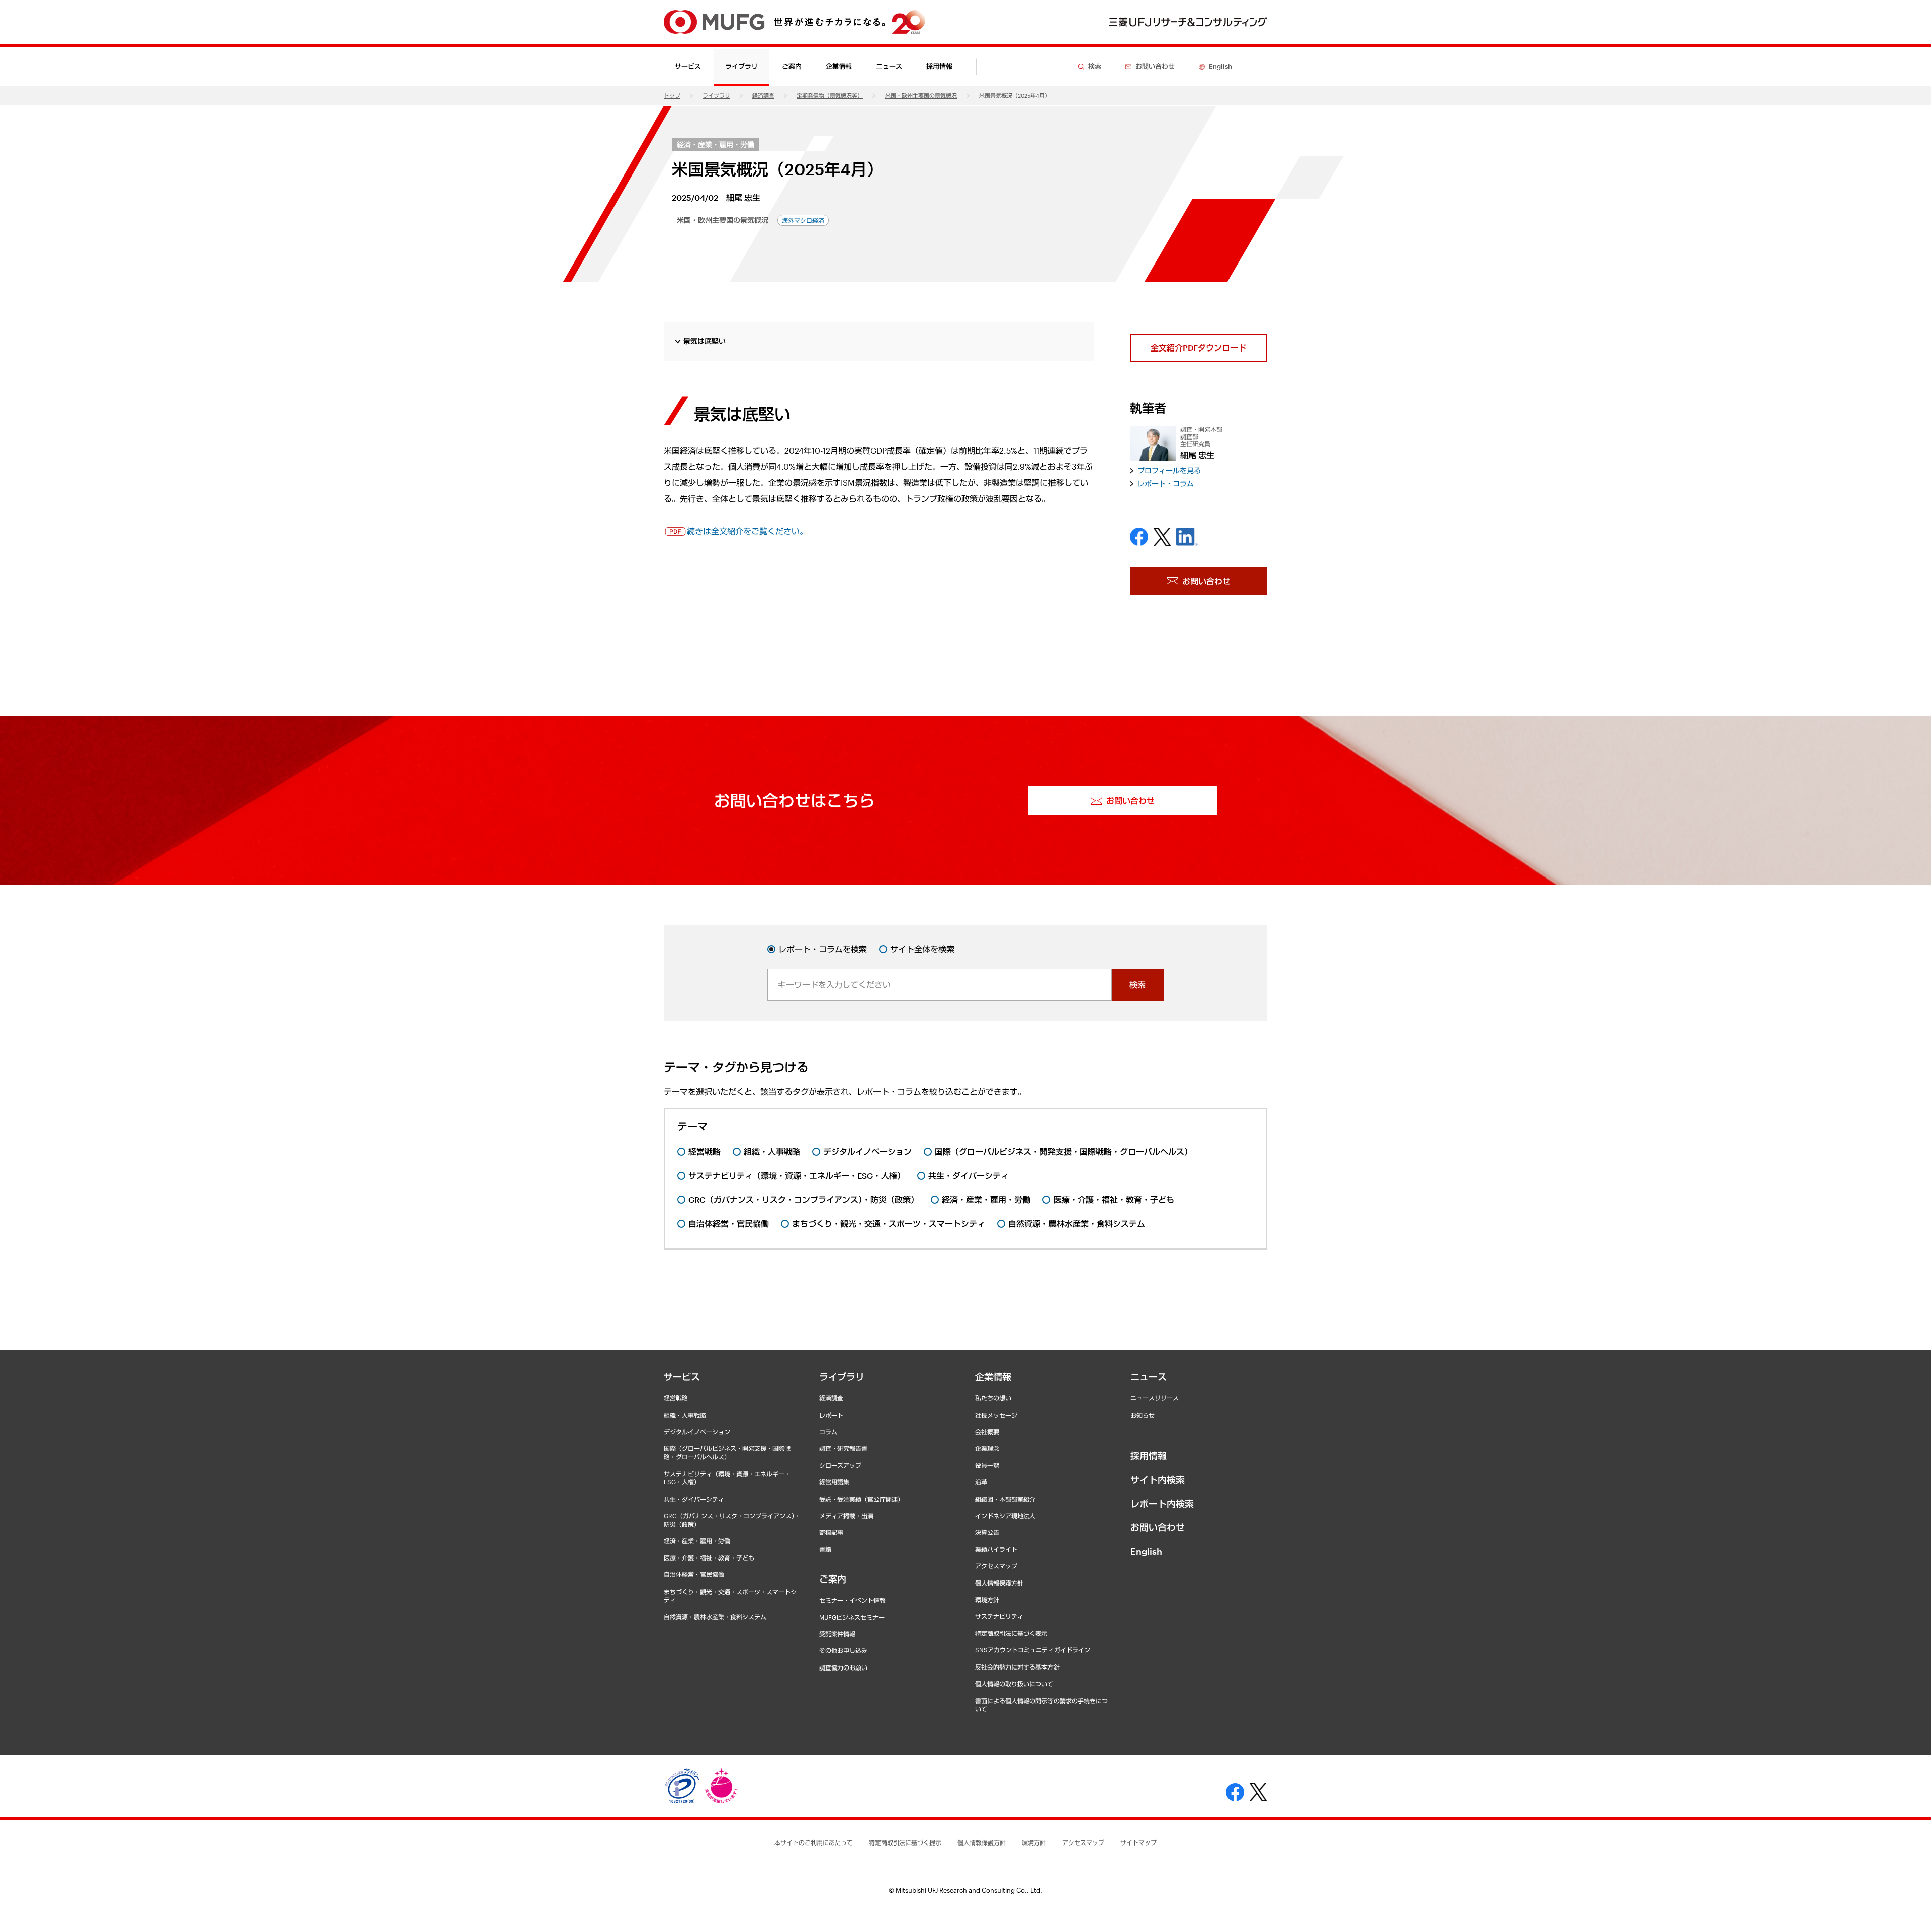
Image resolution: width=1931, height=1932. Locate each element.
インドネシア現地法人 (1005, 1516)
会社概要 (987, 1432)
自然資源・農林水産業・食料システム (715, 1617)
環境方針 (987, 1600)
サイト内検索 (1158, 1480)
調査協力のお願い (843, 1667)
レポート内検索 (1162, 1504)
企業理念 (987, 1448)
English (1146, 1551)
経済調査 (763, 95)
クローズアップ (840, 1465)
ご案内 (833, 1579)
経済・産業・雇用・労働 (716, 145)
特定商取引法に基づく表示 (1011, 1633)
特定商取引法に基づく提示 (905, 1842)
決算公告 (987, 1532)
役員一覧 (987, 1465)
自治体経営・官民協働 (694, 1574)
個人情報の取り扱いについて (1014, 1684)
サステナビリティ (999, 1616)
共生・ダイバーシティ (694, 1499)
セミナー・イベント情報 (852, 1600)
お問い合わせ (1158, 1527)
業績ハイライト (996, 1549)
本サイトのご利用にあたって (814, 1842)
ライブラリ (716, 95)
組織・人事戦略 (685, 1415)
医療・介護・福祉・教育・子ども (709, 1558)
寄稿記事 (831, 1532)
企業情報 (993, 1377)
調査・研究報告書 (843, 1448)
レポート (831, 1415)
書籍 (825, 1549)
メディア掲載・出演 (846, 1516)
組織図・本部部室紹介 (1005, 1499)
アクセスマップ (996, 1566)
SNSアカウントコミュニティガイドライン (1033, 1650)
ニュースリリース (1155, 1398)
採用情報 (939, 66)
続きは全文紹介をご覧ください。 (747, 531)
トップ (672, 95)
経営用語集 (834, 1482)
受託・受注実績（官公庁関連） (861, 1499)
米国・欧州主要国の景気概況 (921, 95)
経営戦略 (676, 1398)
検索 (1137, 984)
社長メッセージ (996, 1415)
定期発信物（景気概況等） (830, 95)
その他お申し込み (843, 1650)
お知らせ (1143, 1415)
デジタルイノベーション (697, 1432)
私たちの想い (993, 1398)
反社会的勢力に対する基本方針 (1017, 1667)
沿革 (981, 1482)
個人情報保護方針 (999, 1583)
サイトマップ (1138, 1842)
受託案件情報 (837, 1634)
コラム (828, 1432)
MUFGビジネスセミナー (852, 1617)
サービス (682, 1377)
